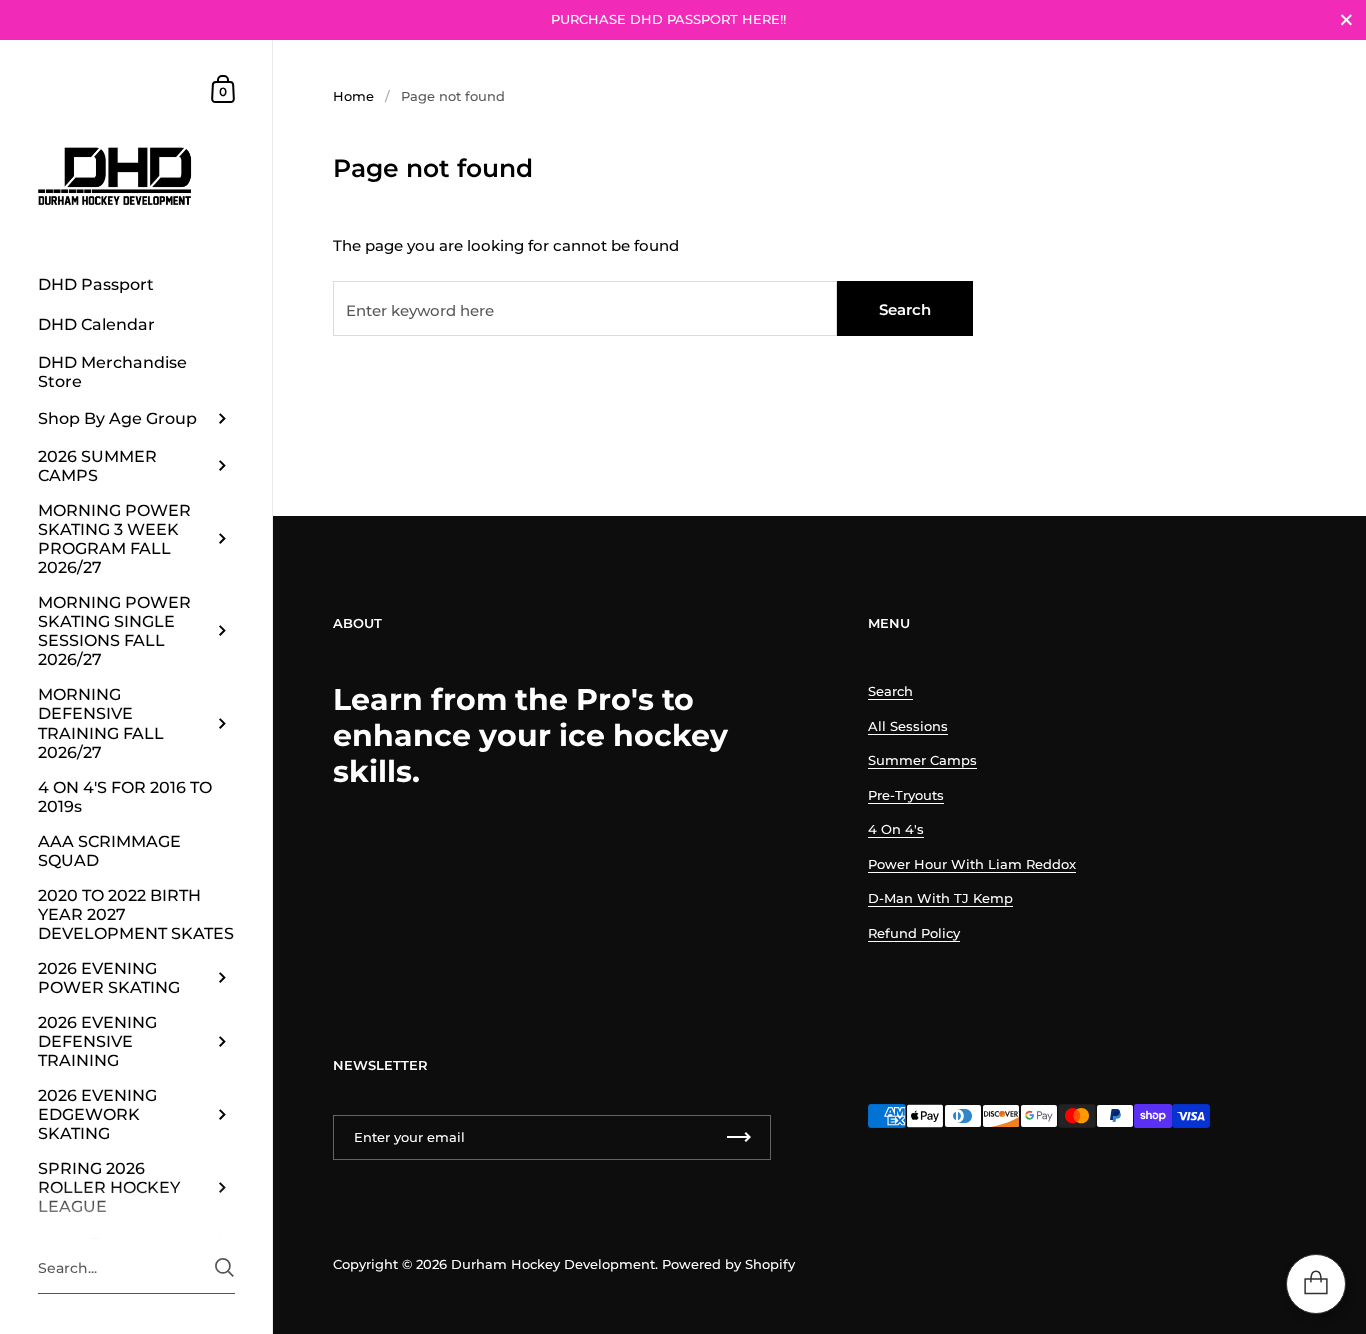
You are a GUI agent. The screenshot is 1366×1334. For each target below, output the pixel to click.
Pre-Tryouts (906, 795)
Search (905, 309)
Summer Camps (922, 760)
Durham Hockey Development (553, 1264)
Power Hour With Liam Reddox (972, 864)
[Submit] (224, 1267)
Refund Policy (914, 933)
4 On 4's (896, 829)
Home (353, 96)
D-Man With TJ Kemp (940, 898)
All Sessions (908, 726)
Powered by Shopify (728, 1264)
